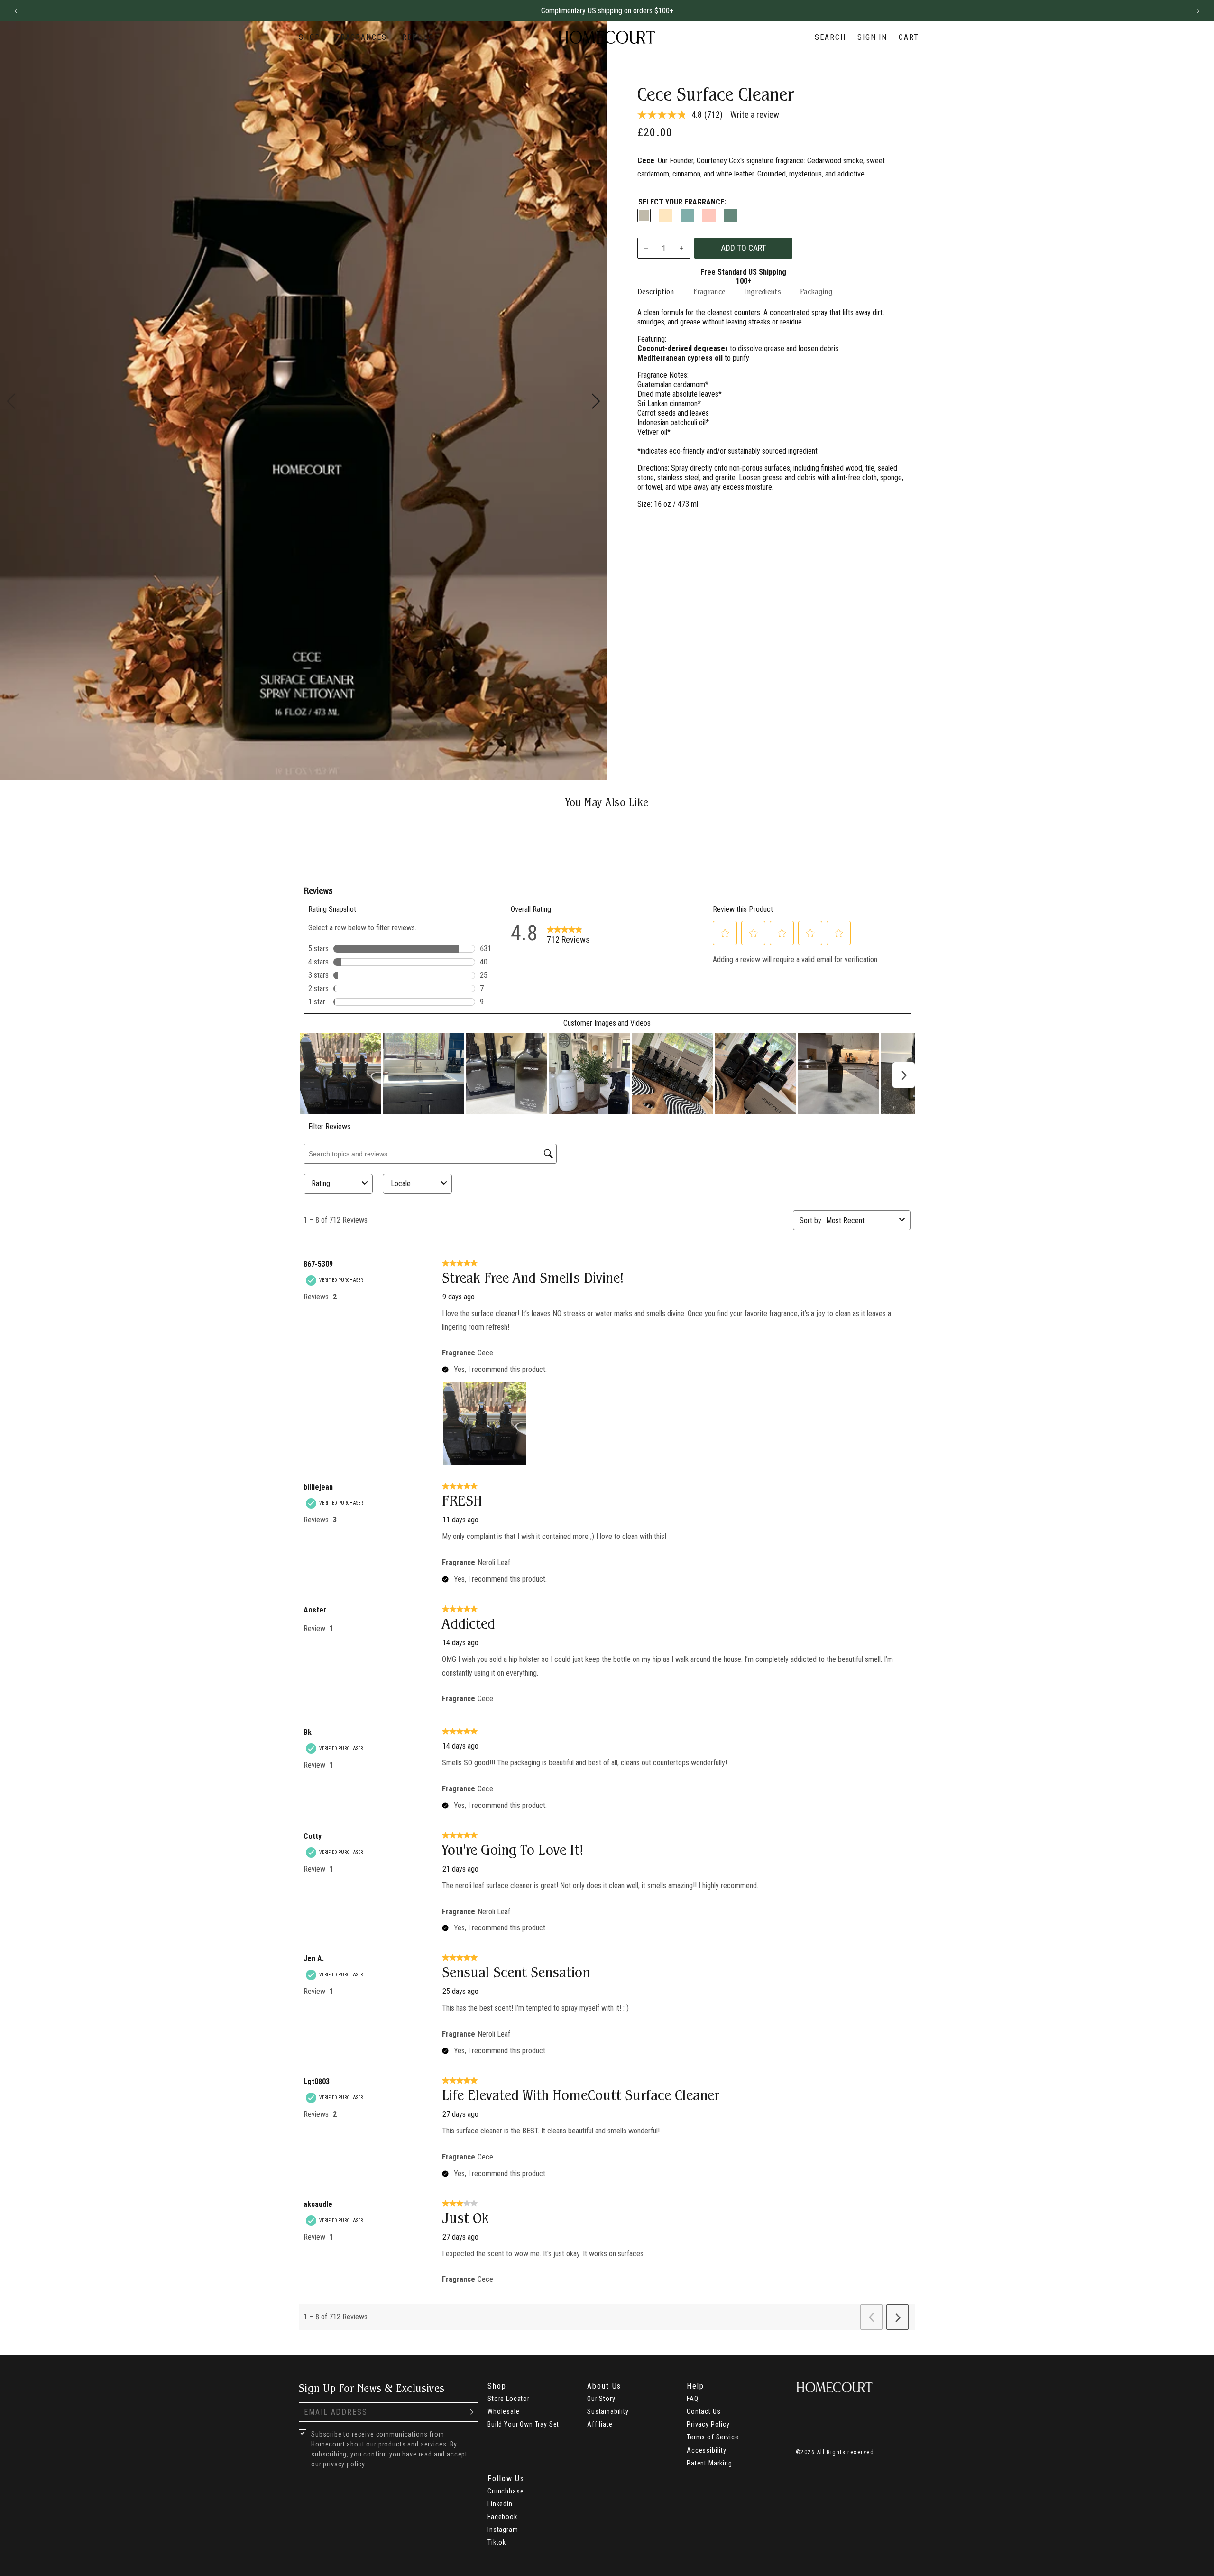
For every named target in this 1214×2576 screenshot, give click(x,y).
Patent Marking (709, 2463)
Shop (310, 37)
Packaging (816, 292)
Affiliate (600, 2424)
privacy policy (344, 2464)
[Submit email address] (472, 2412)
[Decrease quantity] (647, 248)
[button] (16, 11)
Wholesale (504, 2411)
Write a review (755, 115)
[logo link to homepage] (607, 37)
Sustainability (608, 2411)
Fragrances (361, 37)
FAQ (693, 2399)
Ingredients (763, 292)
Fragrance (709, 292)
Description (656, 292)
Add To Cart (743, 248)
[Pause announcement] (1181, 11)
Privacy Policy (708, 2424)
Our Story (601, 2399)
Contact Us (704, 2411)
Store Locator (509, 2399)
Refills (418, 37)
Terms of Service (713, 2437)
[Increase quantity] (681, 248)
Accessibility (707, 2450)
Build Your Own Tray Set (523, 2424)
